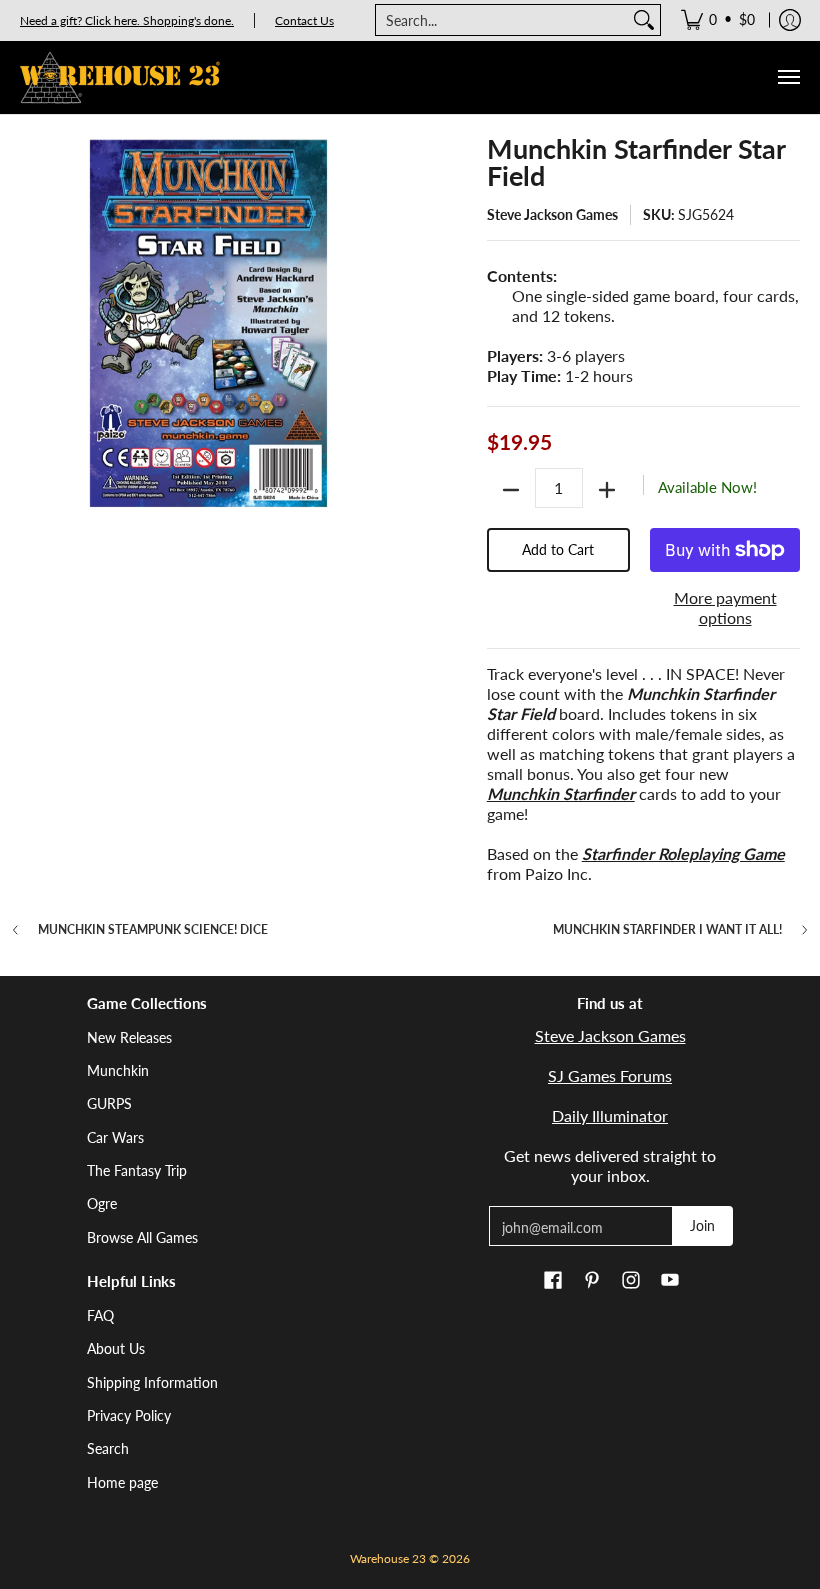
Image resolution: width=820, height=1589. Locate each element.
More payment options (725, 607)
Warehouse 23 (388, 1558)
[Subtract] (511, 490)
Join (702, 1225)
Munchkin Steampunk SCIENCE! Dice (153, 930)
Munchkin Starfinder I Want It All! (667, 930)
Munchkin (118, 1070)
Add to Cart (558, 549)
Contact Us (304, 20)
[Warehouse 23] (120, 77)
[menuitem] (718, 20)
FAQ (100, 1315)
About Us (116, 1348)
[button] (553, 1281)
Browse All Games (142, 1237)
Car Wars (115, 1137)
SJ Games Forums (610, 1075)
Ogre (102, 1203)
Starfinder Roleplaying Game (683, 853)
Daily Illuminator (610, 1115)
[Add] (607, 490)
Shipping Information (152, 1382)
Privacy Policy (129, 1415)
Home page (122, 1482)
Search (108, 1448)
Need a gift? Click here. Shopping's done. (127, 20)
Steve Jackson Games (552, 214)
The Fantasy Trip (137, 1170)
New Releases (129, 1037)
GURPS (109, 1103)
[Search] (644, 20)
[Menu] (788, 77)
